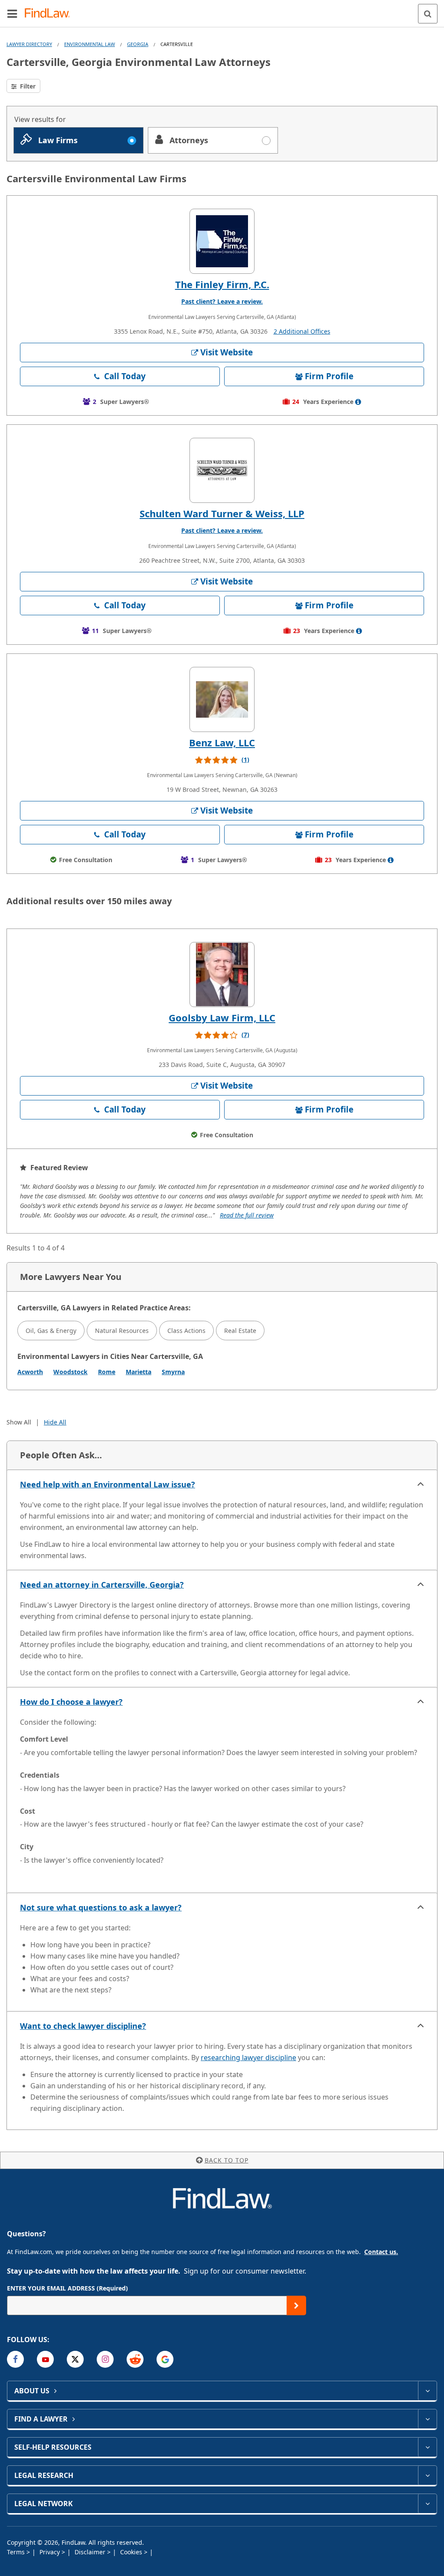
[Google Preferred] (165, 2359)
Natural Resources (122, 1331)
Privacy (51, 2552)
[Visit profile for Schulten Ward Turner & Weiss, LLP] (222, 470)
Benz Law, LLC (222, 742)
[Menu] (12, 13)
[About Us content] (427, 2391)
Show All (19, 1422)
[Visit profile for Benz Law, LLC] (222, 699)
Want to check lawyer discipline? (83, 2026)
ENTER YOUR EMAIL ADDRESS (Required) (67, 2288)
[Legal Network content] (427, 2504)
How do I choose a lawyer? (71, 1702)
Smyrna (173, 1372)
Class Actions (186, 1331)
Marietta (139, 1372)
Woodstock (70, 1372)
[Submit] (296, 2305)
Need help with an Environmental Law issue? (108, 1484)
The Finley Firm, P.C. (222, 284)
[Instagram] (105, 2359)
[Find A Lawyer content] (427, 2419)
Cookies (132, 2552)
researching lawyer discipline (248, 2058)
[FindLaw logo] (50, 14)
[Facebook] (15, 2359)
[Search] (428, 14)
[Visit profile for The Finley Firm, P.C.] (222, 241)
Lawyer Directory (29, 44)
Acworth (30, 1372)
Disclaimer (91, 2552)
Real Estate (240, 1331)
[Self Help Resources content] (427, 2447)
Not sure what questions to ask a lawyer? (101, 1907)
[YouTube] (45, 2359)
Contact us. (381, 2252)
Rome (107, 1372)
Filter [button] (27, 86)
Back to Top (227, 2160)
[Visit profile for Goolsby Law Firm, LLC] (222, 975)
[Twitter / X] (75, 2359)
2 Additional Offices (302, 331)
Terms (17, 2552)
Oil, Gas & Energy (51, 1331)
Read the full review (247, 1215)
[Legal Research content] (427, 2475)
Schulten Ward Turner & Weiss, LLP (222, 513)
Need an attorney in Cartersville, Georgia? (102, 1585)
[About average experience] (358, 402)
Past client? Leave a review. (222, 301)
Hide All (55, 1422)
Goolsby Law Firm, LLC (222, 1017)
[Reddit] (135, 2359)
